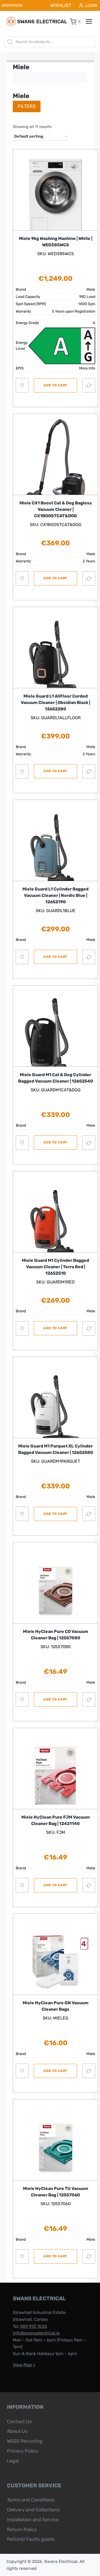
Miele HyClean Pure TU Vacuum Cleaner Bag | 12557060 (56, 2192)
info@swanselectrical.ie (36, 2333)
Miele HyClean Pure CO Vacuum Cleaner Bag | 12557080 (56, 1635)
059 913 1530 (34, 2326)
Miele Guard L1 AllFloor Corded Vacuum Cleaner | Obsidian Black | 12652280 (55, 703)
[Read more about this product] (55, 462)
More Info (87, 368)
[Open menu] (92, 22)
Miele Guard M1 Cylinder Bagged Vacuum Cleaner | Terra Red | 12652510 (55, 1267)
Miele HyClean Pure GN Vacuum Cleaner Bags (56, 2006)
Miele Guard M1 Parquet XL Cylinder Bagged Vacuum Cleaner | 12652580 (56, 1449)
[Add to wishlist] (22, 385)
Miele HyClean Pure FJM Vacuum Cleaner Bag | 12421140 (56, 1820)
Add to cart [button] (55, 385)
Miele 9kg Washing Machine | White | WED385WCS (56, 242)
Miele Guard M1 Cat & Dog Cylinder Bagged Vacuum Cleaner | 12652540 (56, 1078)
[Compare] (89, 385)
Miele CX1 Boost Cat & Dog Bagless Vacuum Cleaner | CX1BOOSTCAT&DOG (56, 509)
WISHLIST (61, 5)
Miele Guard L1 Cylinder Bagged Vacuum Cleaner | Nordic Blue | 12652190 (55, 895)
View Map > (24, 2365)
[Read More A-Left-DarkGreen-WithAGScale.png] (62, 346)
